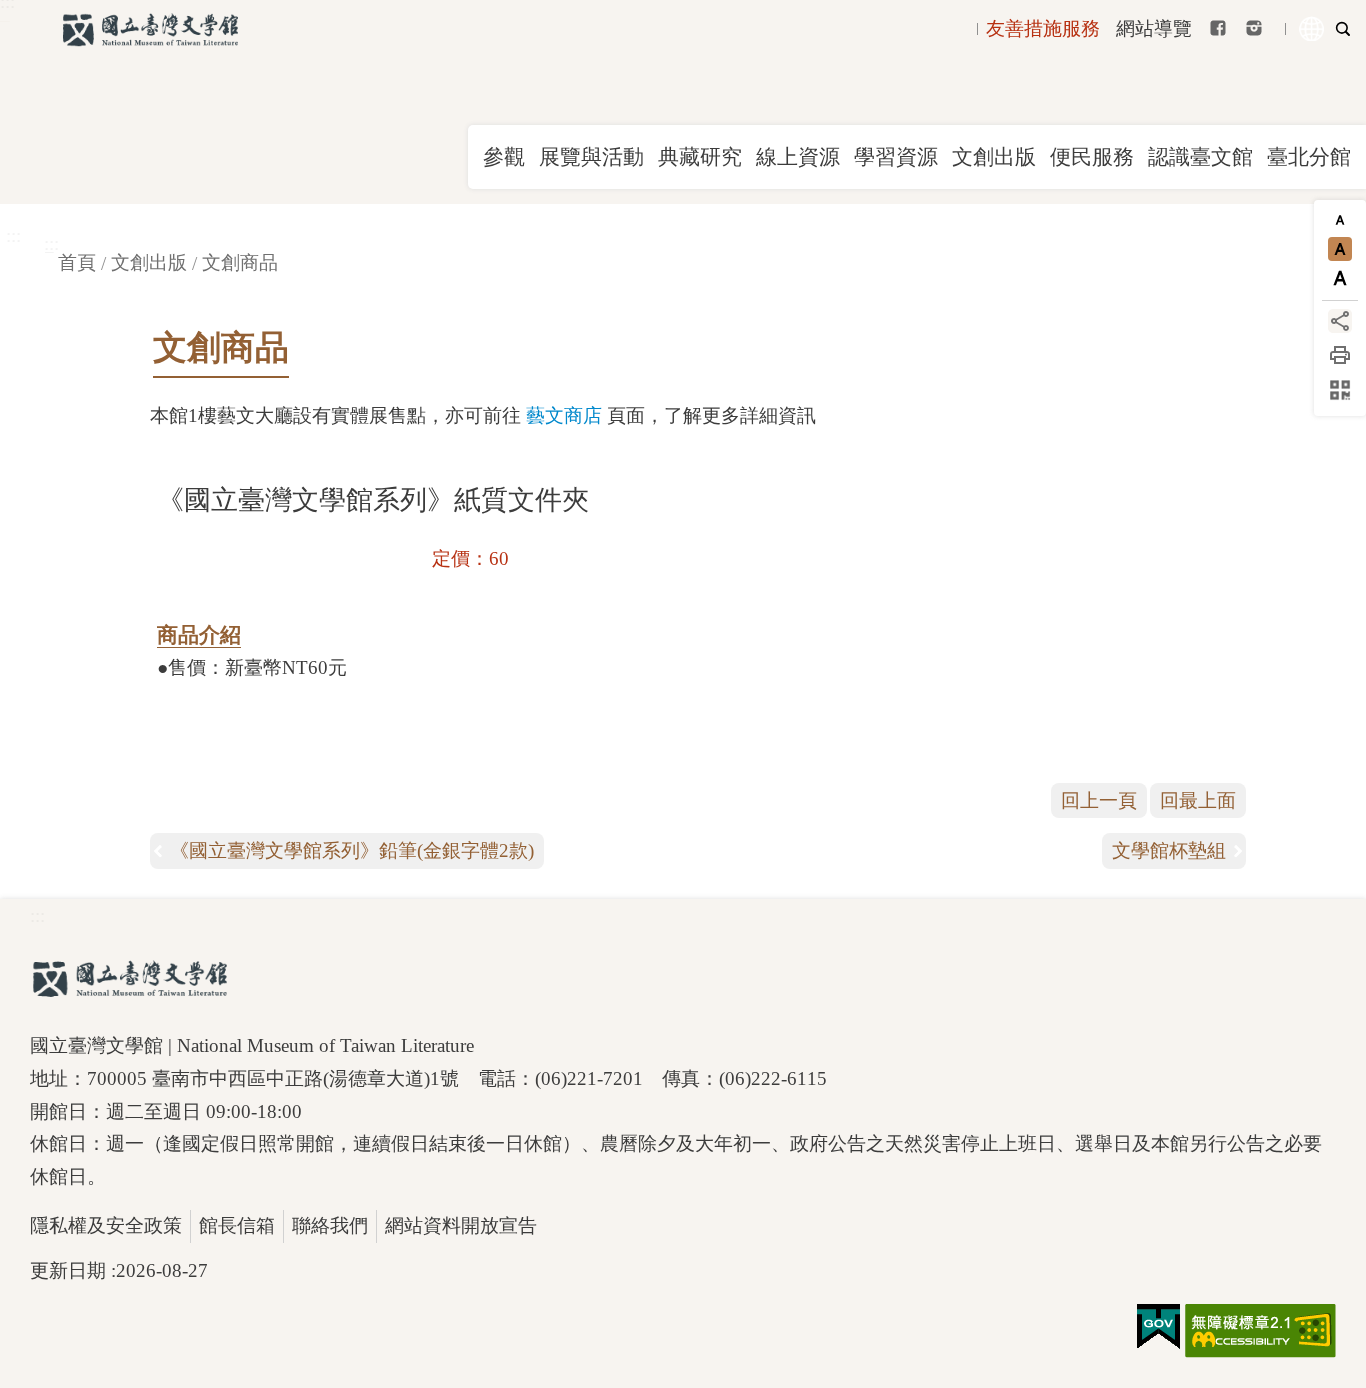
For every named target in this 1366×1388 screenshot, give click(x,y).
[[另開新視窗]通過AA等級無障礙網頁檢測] (1260, 1331)
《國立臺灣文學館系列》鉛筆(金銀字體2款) (352, 850)
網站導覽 (1154, 28)
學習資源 (896, 157)
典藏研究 (700, 157)
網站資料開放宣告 (461, 1225)
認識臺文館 (1200, 157)
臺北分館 (1309, 157)
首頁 (77, 262)
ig (1254, 28)
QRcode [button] (1340, 390)
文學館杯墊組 (1169, 850)
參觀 (504, 157)
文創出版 (994, 157)
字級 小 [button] (1340, 220)
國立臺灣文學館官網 (150, 30)
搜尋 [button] (1343, 29)
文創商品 (240, 262)
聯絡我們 (330, 1225)
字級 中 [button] (1340, 249)
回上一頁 (1099, 800)
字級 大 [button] (1340, 278)
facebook (1218, 28)
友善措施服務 (1043, 28)
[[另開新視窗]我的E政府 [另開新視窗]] (1158, 1327)
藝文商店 (564, 415)
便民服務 (1092, 157)
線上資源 (798, 157)
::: (13, 235)
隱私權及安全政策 (106, 1225)
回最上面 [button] (1198, 800)
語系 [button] (1312, 29)
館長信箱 (237, 1225)
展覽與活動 (591, 157)
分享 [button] (1340, 321)
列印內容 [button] (1340, 355)
